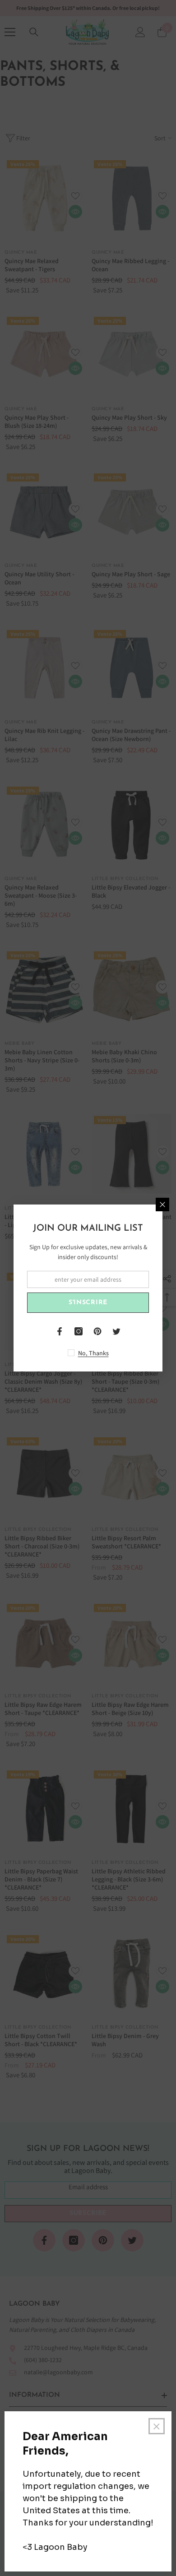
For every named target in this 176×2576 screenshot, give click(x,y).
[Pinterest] (97, 1331)
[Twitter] (116, 1331)
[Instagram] (79, 1331)
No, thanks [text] (93, 1353)
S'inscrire (88, 1303)
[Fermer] (162, 1205)
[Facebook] (60, 1331)
